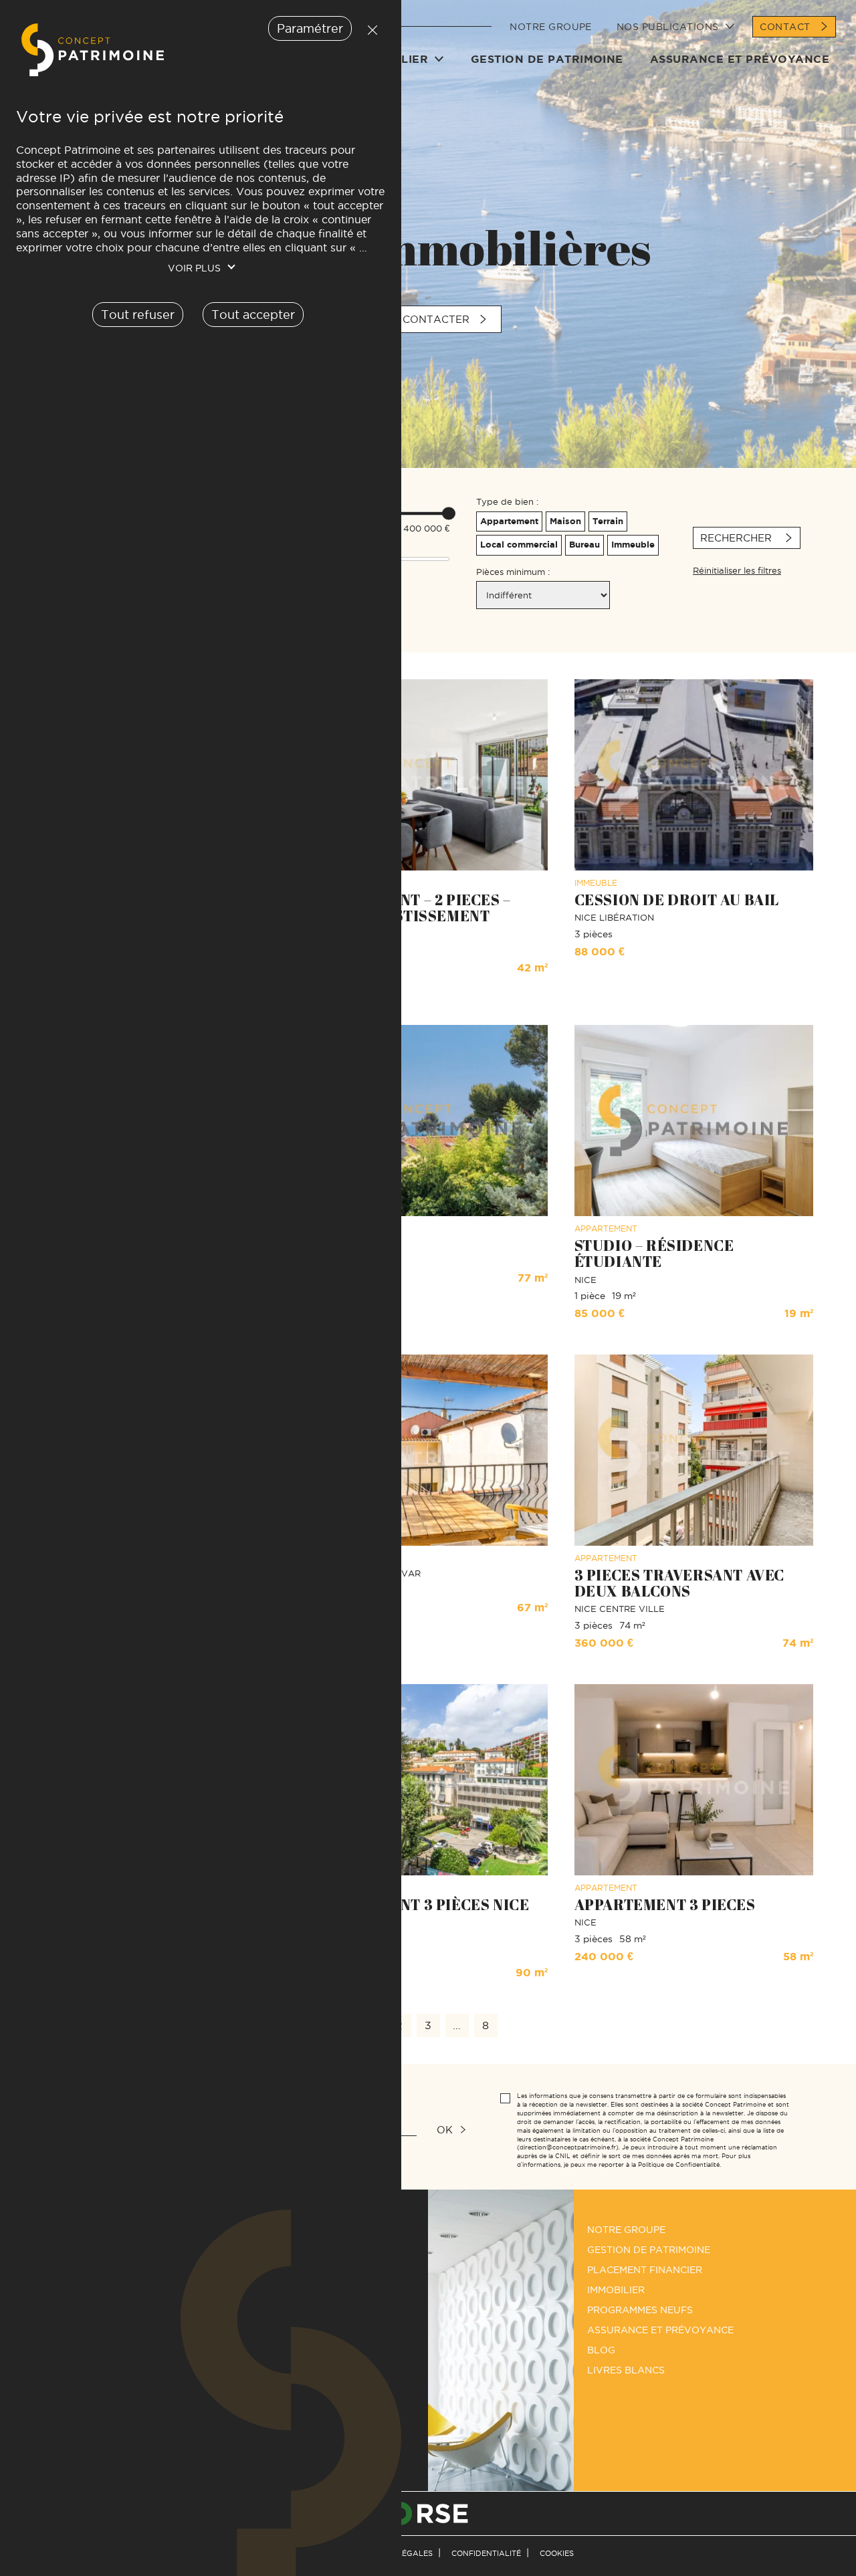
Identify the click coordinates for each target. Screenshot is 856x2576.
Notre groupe (551, 27)
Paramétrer (310, 28)
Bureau (584, 545)
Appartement (509, 521)
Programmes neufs (640, 2310)
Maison (565, 521)
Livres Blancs (626, 2370)
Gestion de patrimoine (547, 59)
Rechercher (738, 538)
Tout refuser (369, 30)
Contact (785, 27)
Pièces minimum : (513, 572)
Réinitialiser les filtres (737, 570)
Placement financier (645, 2270)
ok (445, 2130)
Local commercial (519, 545)
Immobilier (616, 2290)
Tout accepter (253, 315)
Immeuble (633, 545)
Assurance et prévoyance (740, 59)
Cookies (557, 2553)
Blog (601, 2350)
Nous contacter (419, 319)
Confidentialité (486, 2553)
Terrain (608, 521)
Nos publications (668, 27)
